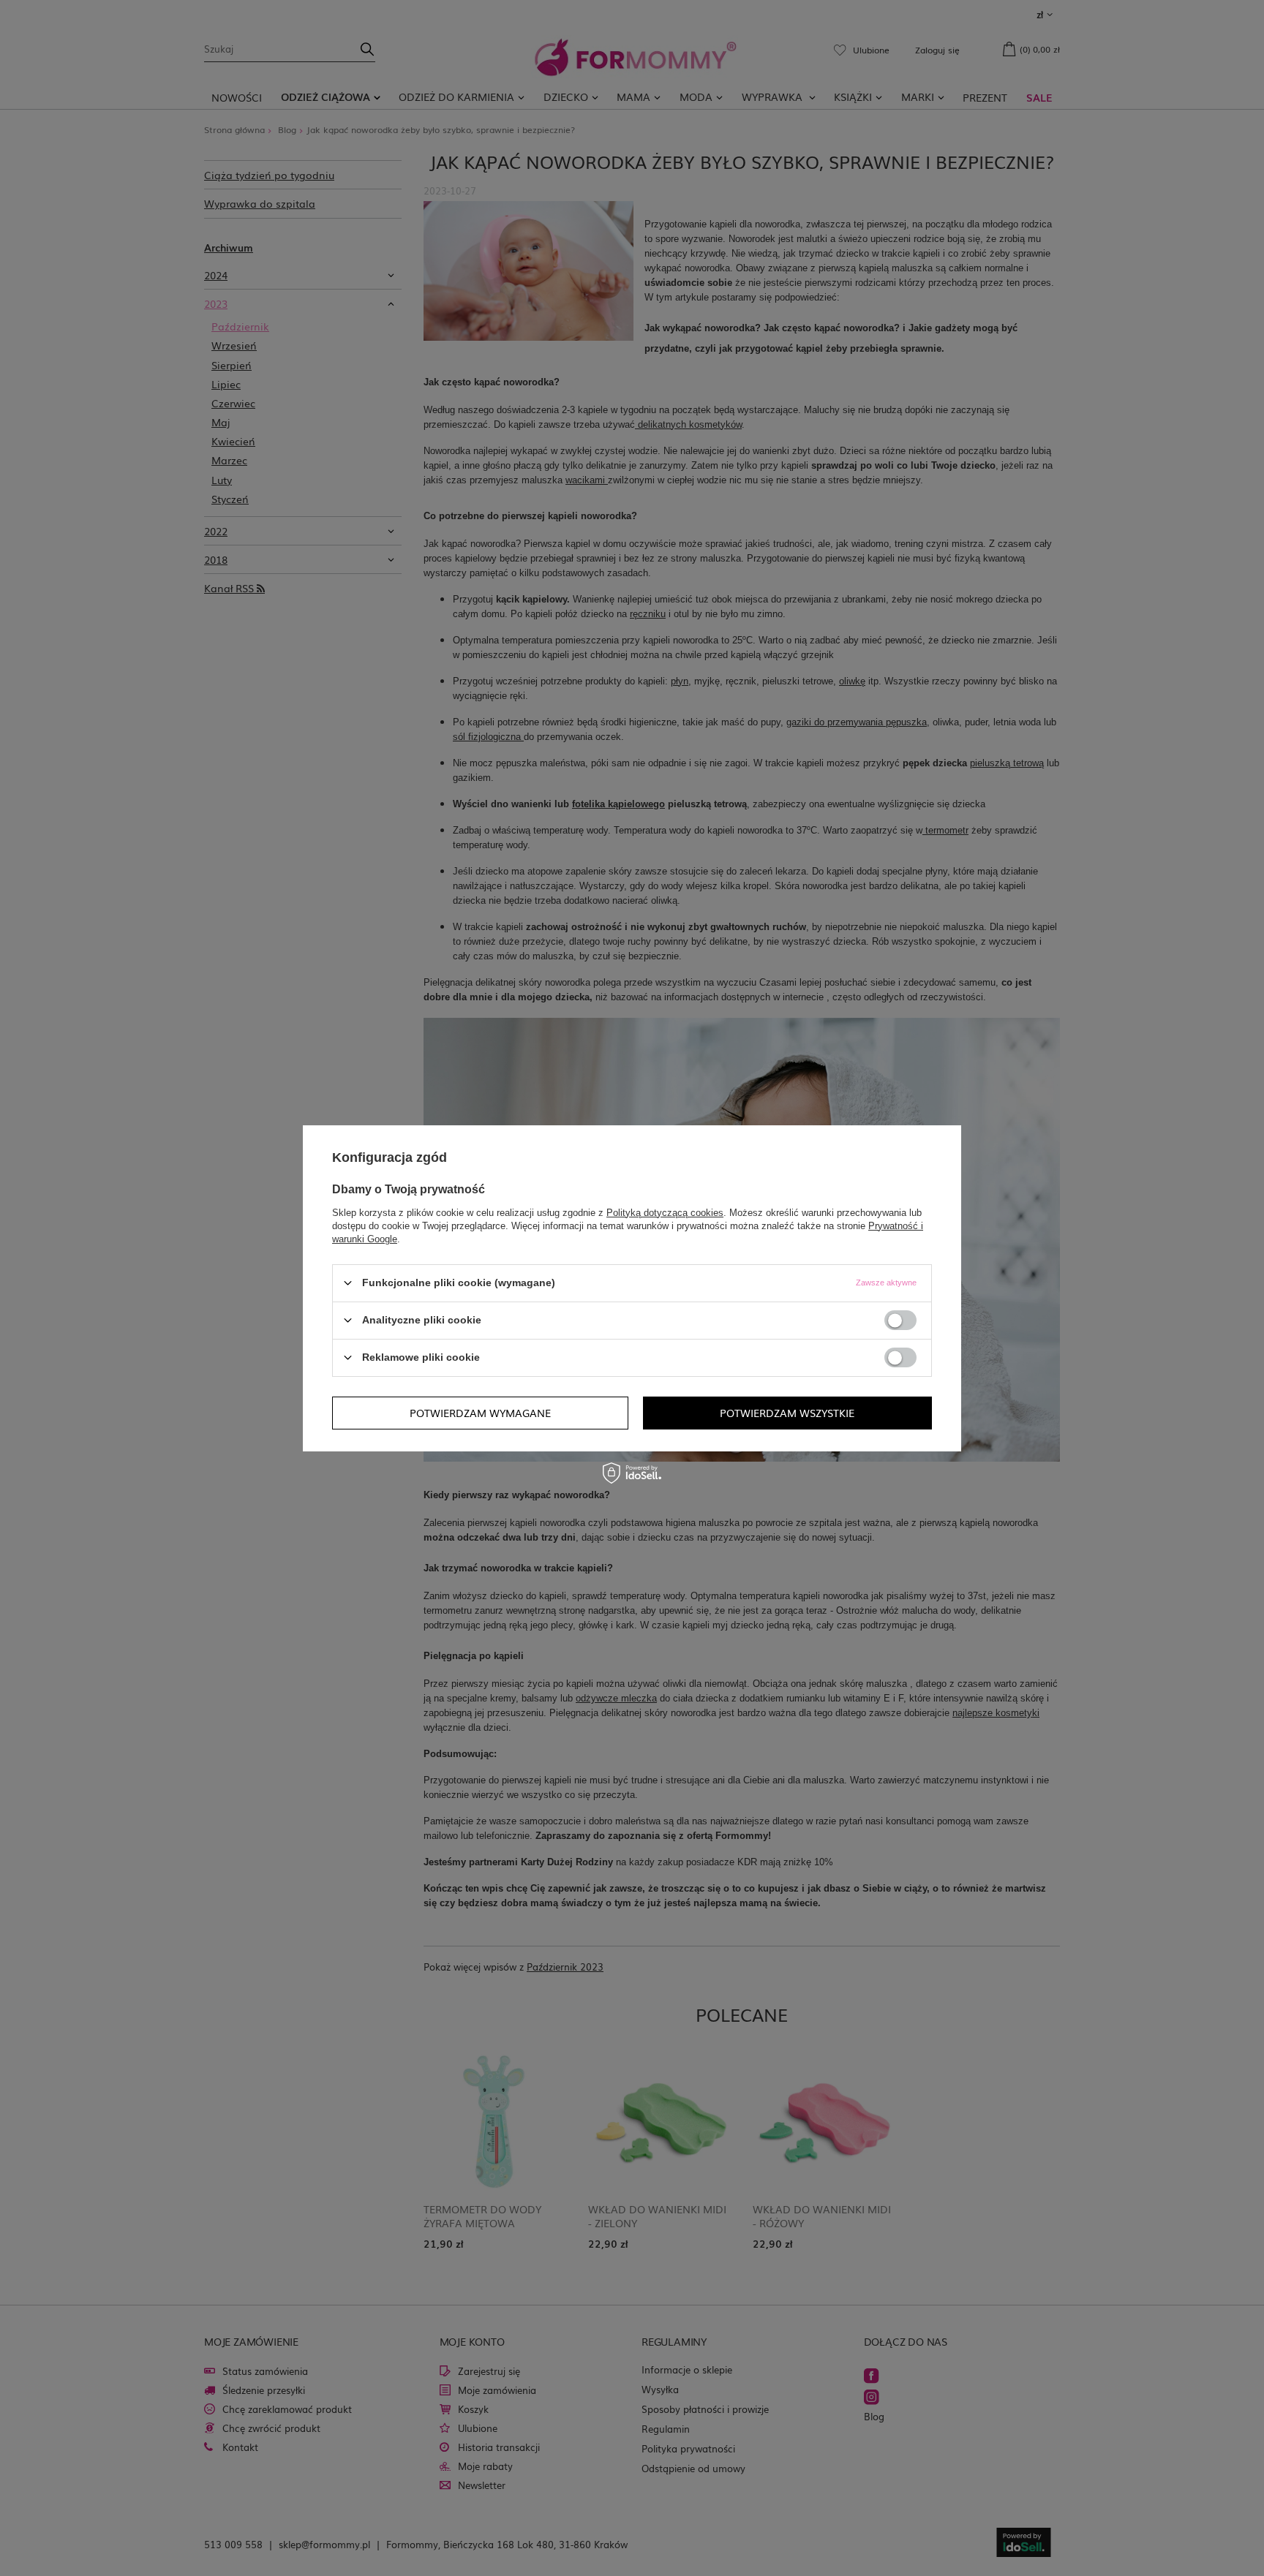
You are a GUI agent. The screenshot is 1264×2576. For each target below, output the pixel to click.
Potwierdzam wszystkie (787, 1413)
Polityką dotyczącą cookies (665, 1212)
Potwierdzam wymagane (480, 1413)
